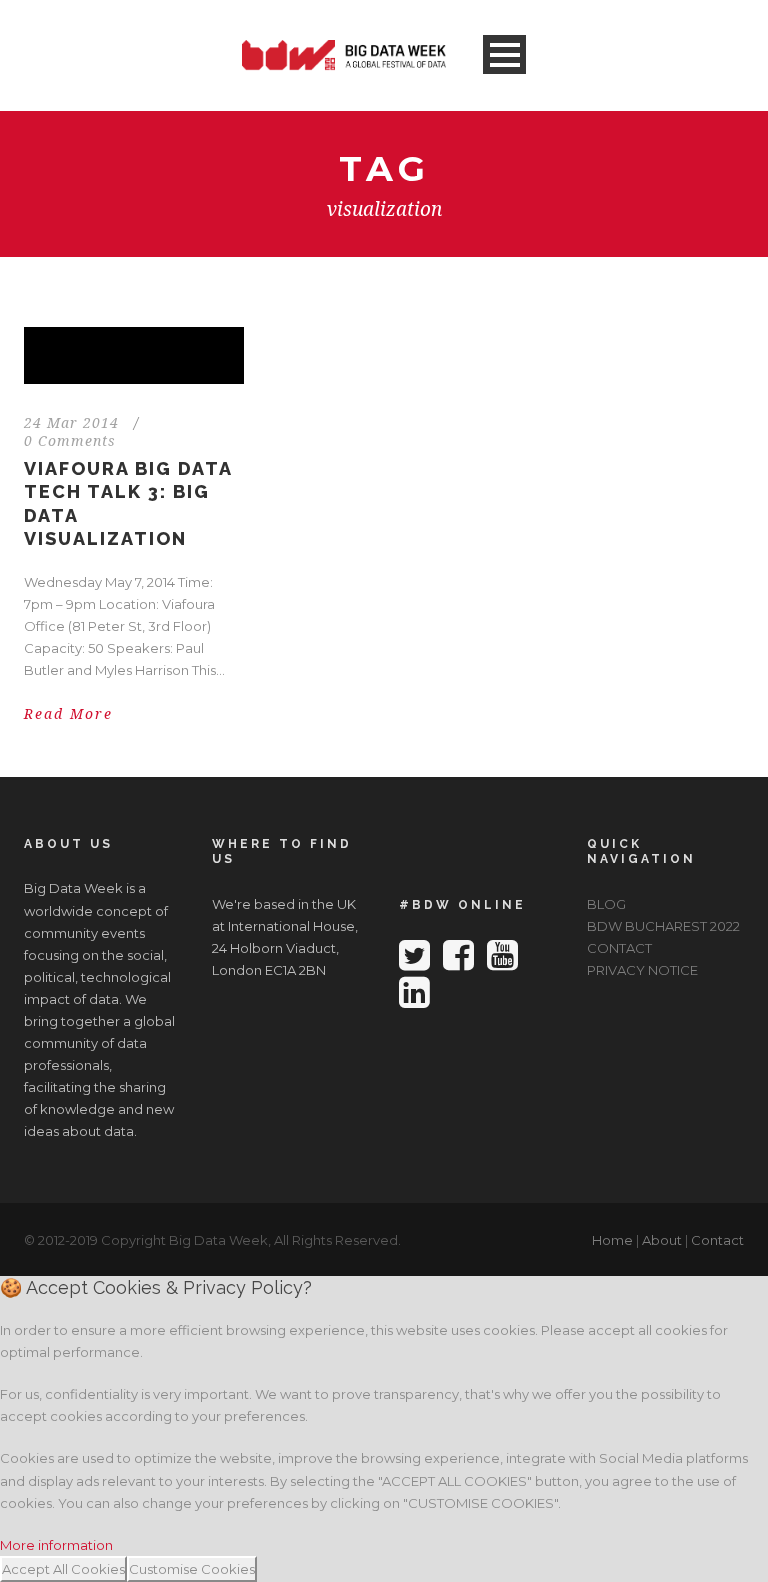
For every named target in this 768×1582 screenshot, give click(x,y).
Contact (717, 1240)
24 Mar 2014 (71, 423)
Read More (68, 714)
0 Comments (70, 441)
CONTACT (619, 948)
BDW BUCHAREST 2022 (663, 926)
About (662, 1240)
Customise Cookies (192, 1569)
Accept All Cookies (63, 1569)
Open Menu (504, 54)
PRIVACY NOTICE (642, 970)
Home (612, 1240)
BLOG (606, 904)
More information (56, 1545)
